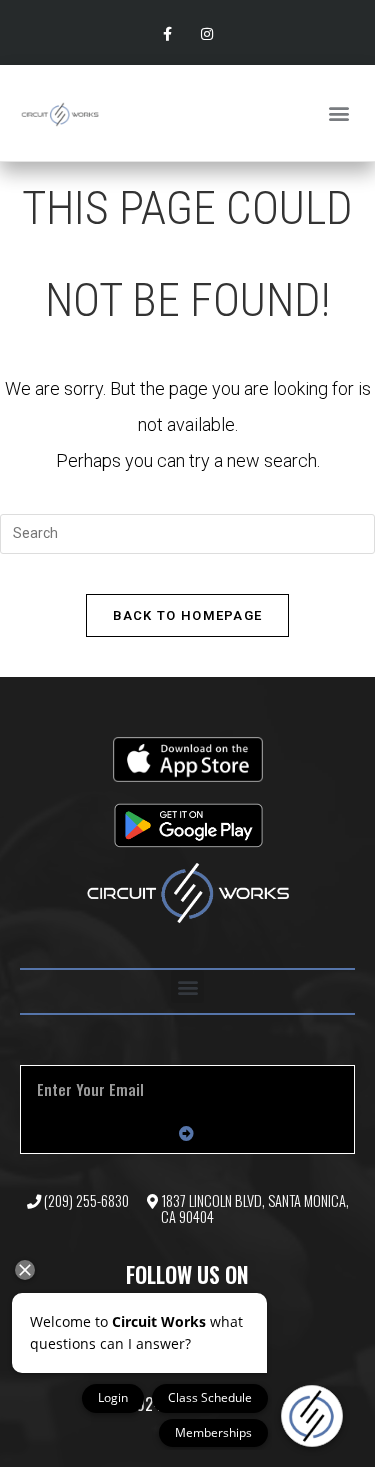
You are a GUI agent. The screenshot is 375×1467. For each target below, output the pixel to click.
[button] (338, 113)
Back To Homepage (188, 615)
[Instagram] (207, 34)
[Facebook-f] (167, 34)
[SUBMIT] (187, 1133)
